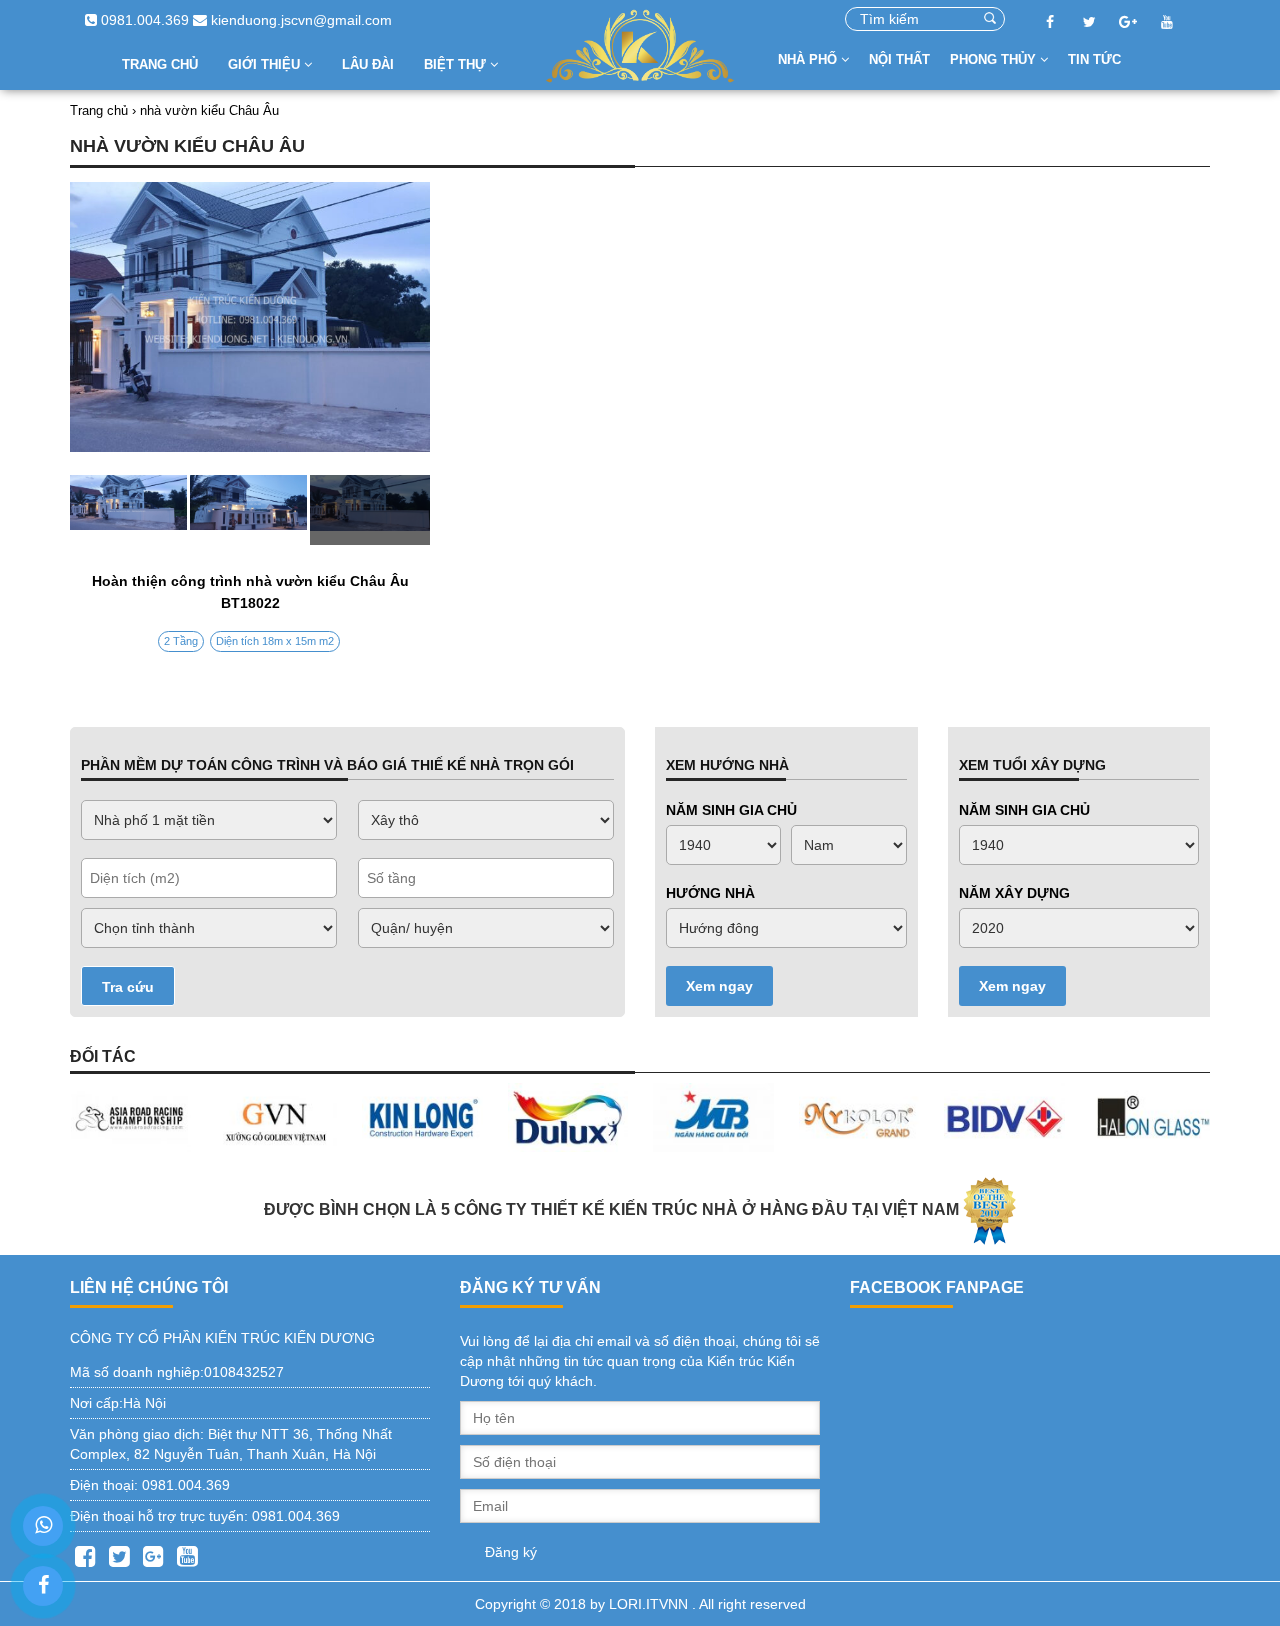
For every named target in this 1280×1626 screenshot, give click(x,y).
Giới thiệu (266, 64)
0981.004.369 (143, 20)
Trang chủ (160, 64)
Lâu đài (368, 64)
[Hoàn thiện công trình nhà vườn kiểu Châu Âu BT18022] (250, 510)
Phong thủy (995, 59)
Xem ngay (719, 986)
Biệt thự (457, 64)
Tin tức (1094, 59)
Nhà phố (809, 59)
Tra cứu (128, 987)
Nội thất (899, 59)
